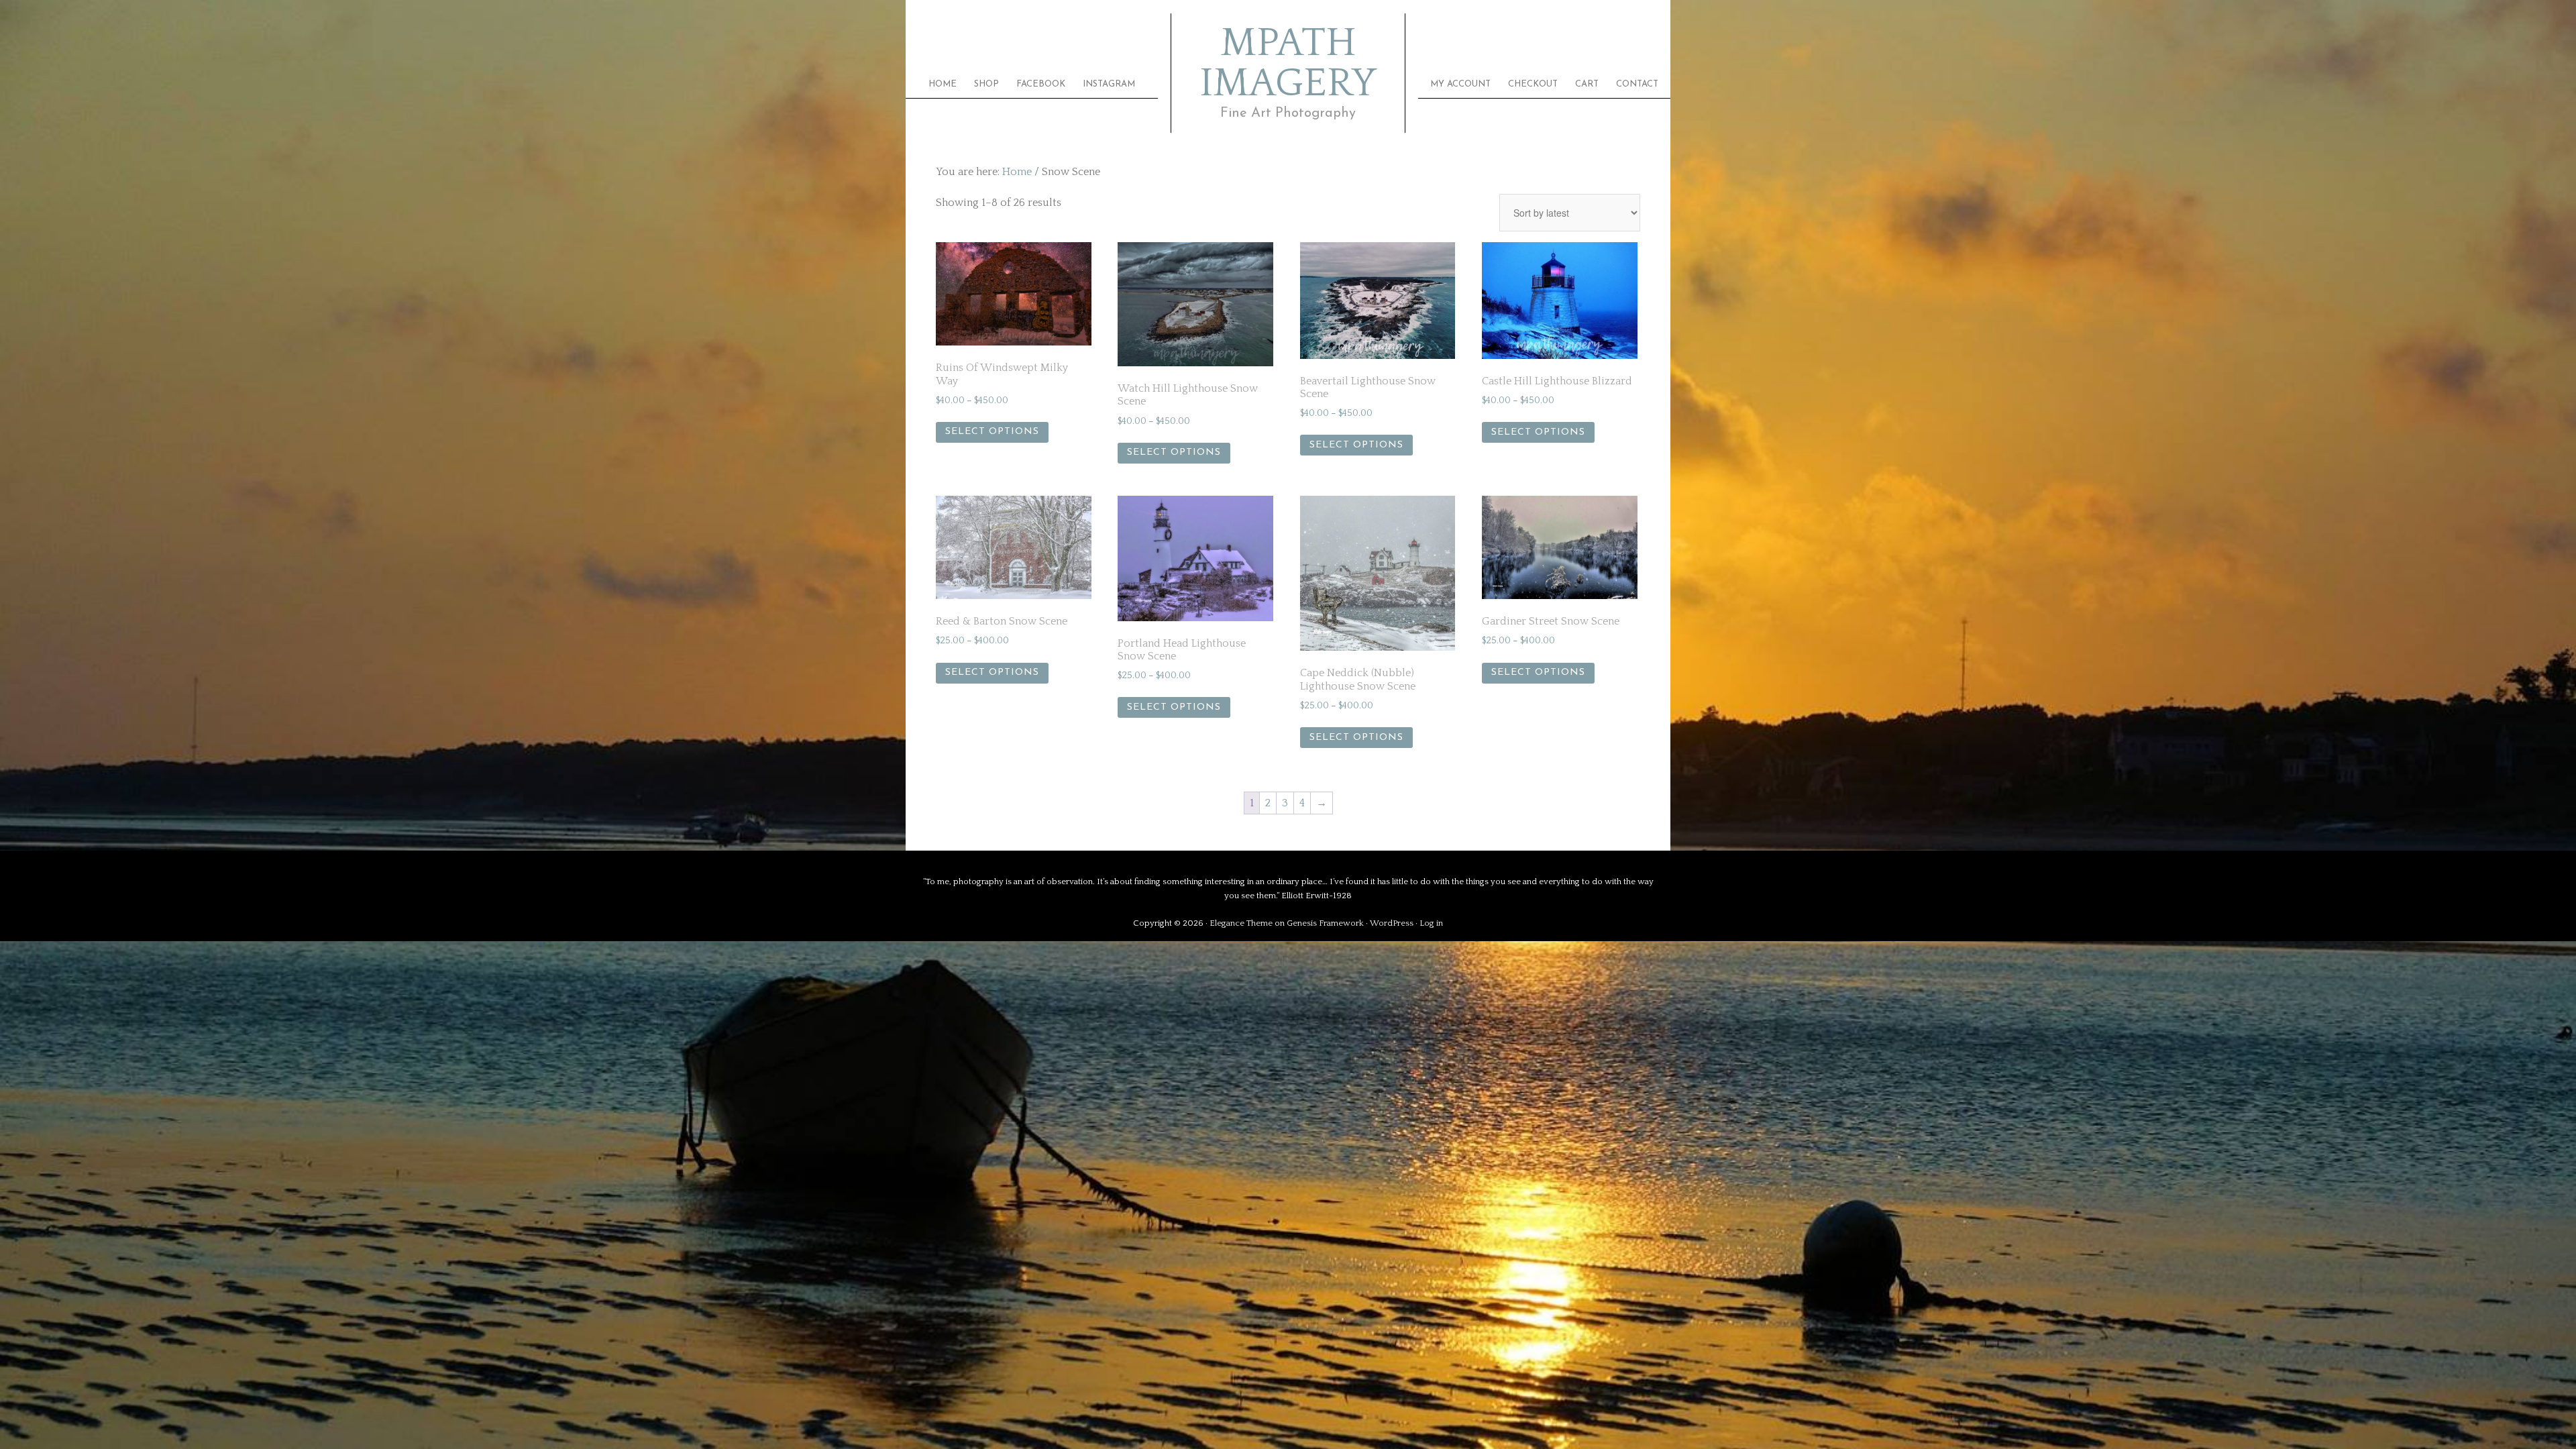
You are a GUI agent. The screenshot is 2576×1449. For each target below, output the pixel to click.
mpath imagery (1288, 64)
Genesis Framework (1325, 923)
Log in (1431, 923)
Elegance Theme (1241, 923)
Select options (992, 432)
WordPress (1392, 923)
